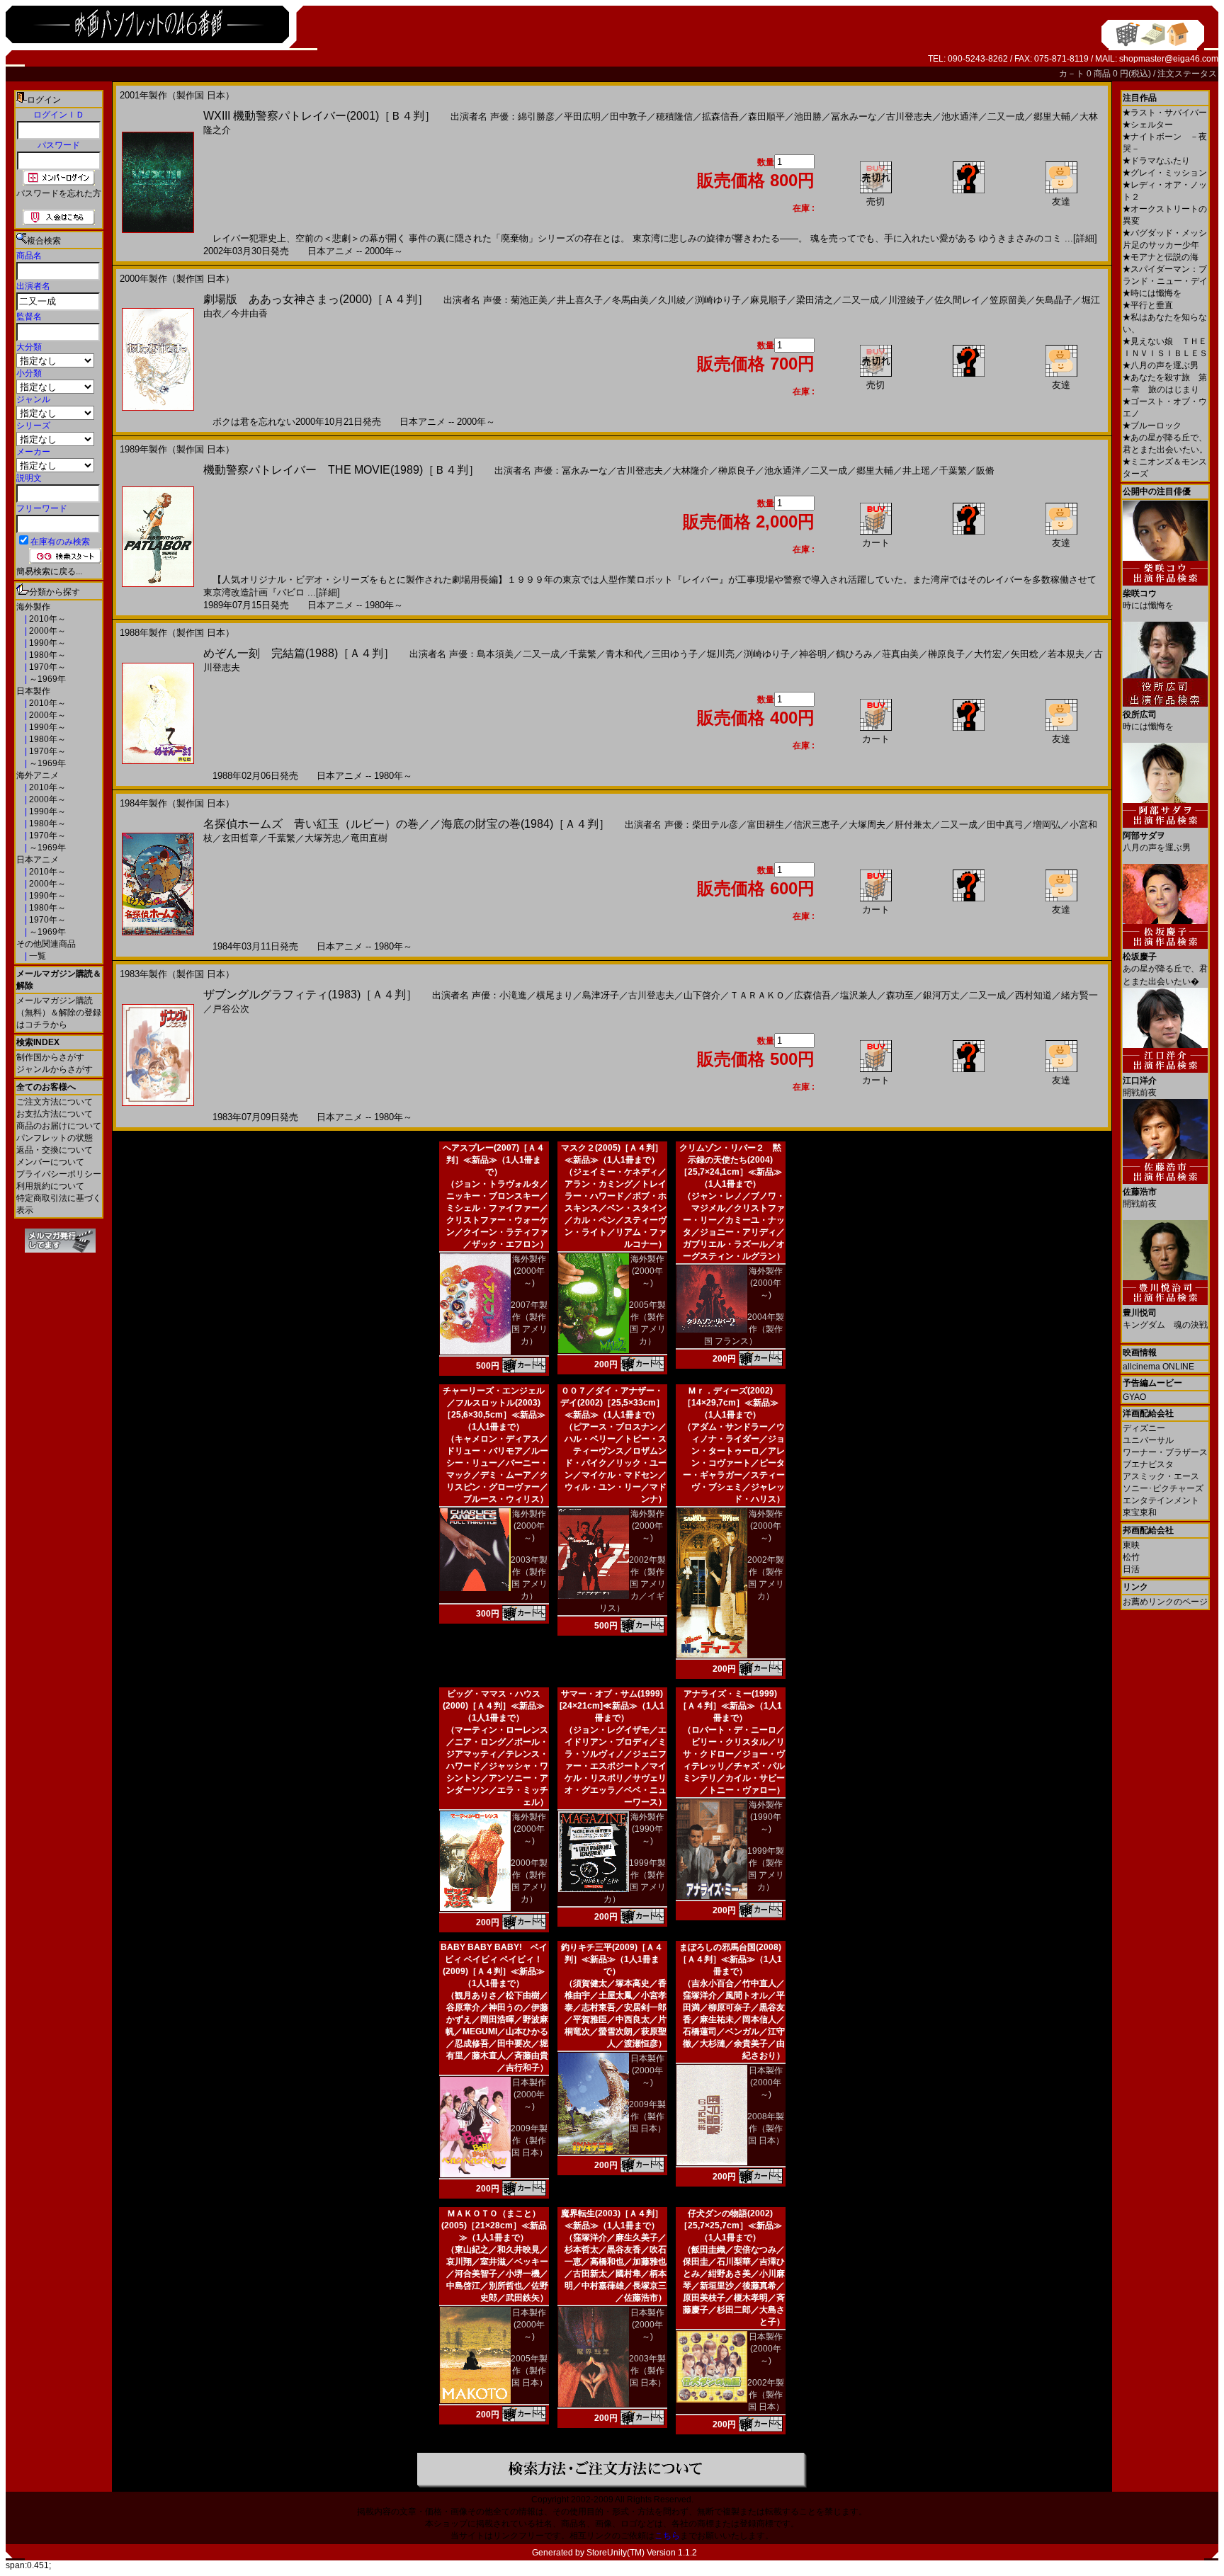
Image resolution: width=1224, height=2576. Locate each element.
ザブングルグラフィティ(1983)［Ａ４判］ (310, 995)
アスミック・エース (1161, 1476)
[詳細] (1085, 238)
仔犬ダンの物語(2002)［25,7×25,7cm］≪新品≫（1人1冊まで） (731, 2225)
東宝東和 (1140, 1512)
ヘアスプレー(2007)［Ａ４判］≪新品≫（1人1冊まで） (494, 1160)
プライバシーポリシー (59, 1174)
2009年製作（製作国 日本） (529, 2141)
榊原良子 (737, 471)
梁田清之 (815, 300)
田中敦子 (628, 116)
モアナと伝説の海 (1161, 257)
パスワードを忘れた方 (59, 193)
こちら (667, 2536)
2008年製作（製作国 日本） (766, 2128)
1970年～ (46, 667)
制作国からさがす (50, 1057)
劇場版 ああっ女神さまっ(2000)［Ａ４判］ (316, 299)
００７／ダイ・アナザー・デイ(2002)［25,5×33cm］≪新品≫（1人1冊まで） (612, 1403)
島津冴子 (601, 995)
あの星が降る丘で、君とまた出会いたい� (1165, 969)
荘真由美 (900, 654)
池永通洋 (783, 471)
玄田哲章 (240, 838)
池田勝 (808, 116)
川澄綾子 (907, 300)
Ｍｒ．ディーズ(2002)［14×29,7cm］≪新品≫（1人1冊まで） (731, 1403)
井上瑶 (916, 471)
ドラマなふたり (1156, 161)
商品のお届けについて (59, 1126)
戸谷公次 (231, 1009)
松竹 (1131, 1557)
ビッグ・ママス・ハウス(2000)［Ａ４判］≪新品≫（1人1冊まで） (494, 1706)
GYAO (1134, 1397)
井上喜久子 (580, 300)
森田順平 (766, 116)
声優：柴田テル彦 (701, 825)
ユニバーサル (1148, 1440)
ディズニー (1144, 1428)
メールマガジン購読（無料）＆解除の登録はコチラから (59, 1013)
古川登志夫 (909, 116)
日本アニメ (38, 860)
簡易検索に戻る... (49, 571)
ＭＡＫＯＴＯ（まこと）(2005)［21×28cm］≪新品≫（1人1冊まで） (494, 2225)
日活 (1131, 1569)
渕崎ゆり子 (718, 300)
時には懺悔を (1152, 293)
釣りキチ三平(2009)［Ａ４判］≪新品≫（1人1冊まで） (612, 1959)
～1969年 (46, 679)
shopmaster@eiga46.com (1169, 59)
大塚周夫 (867, 825)
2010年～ (46, 619)
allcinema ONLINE (1158, 1367)
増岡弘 (1047, 825)
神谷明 (813, 654)
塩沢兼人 (858, 995)
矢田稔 (1025, 654)
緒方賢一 (1079, 995)
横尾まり (555, 995)
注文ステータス (1187, 74)
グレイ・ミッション (1165, 173)
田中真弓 (1005, 825)
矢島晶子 (1054, 300)
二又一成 (1006, 116)
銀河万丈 (941, 995)
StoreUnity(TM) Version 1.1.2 (642, 2553)
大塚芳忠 (323, 838)
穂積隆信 (674, 116)
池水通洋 (960, 116)
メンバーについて (50, 1162)
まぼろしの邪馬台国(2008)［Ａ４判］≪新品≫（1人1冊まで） (730, 1959)
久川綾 (672, 300)
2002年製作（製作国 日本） (766, 2395)
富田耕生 (766, 825)
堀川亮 (721, 654)
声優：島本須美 (481, 654)
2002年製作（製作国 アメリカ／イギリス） (633, 1584)
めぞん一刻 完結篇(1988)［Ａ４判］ (299, 653)
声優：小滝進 (499, 995)
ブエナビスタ (1148, 1464)
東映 (1131, 1545)
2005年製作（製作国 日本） (529, 2371)
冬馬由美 (630, 300)
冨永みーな (854, 116)
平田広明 (582, 116)
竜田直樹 (369, 838)
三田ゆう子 (675, 654)
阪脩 (985, 471)
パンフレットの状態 (55, 1138)
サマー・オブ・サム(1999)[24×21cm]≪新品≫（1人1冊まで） (612, 1706)
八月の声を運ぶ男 (1161, 365)
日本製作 (33, 691)
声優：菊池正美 (515, 300)
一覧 (36, 956)
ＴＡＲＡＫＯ (757, 995)
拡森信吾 (720, 116)
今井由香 (249, 313)
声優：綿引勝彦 (522, 116)
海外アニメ (38, 775)
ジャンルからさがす (55, 1069)
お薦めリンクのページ (1165, 1602)
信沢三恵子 (816, 825)
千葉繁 (953, 471)
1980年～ (46, 655)
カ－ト (1073, 74)
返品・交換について (55, 1150)
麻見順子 (769, 300)
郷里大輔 (1052, 116)
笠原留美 (1008, 300)
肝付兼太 (913, 825)
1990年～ (46, 643)
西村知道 (1033, 995)
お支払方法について (55, 1114)
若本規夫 (1066, 654)
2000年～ (46, 631)
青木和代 (624, 654)
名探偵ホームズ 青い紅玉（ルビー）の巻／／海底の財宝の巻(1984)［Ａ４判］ (407, 824)
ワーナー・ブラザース (1165, 1452)
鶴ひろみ (854, 654)
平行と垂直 (1148, 305)
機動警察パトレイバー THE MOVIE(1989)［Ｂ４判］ (341, 470)
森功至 (900, 995)
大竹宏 (988, 654)
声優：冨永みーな (571, 471)
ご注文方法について (55, 1102)
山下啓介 (702, 995)
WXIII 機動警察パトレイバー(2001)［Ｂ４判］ (319, 116)
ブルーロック (1152, 426)
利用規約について (50, 1186)
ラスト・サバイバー (1165, 113)
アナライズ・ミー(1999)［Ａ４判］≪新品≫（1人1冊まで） (730, 1706)
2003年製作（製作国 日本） (647, 2371)
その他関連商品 (46, 944)
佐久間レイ (957, 300)
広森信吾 (812, 995)
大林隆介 (691, 471)
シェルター (1148, 125)
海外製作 (33, 607)
